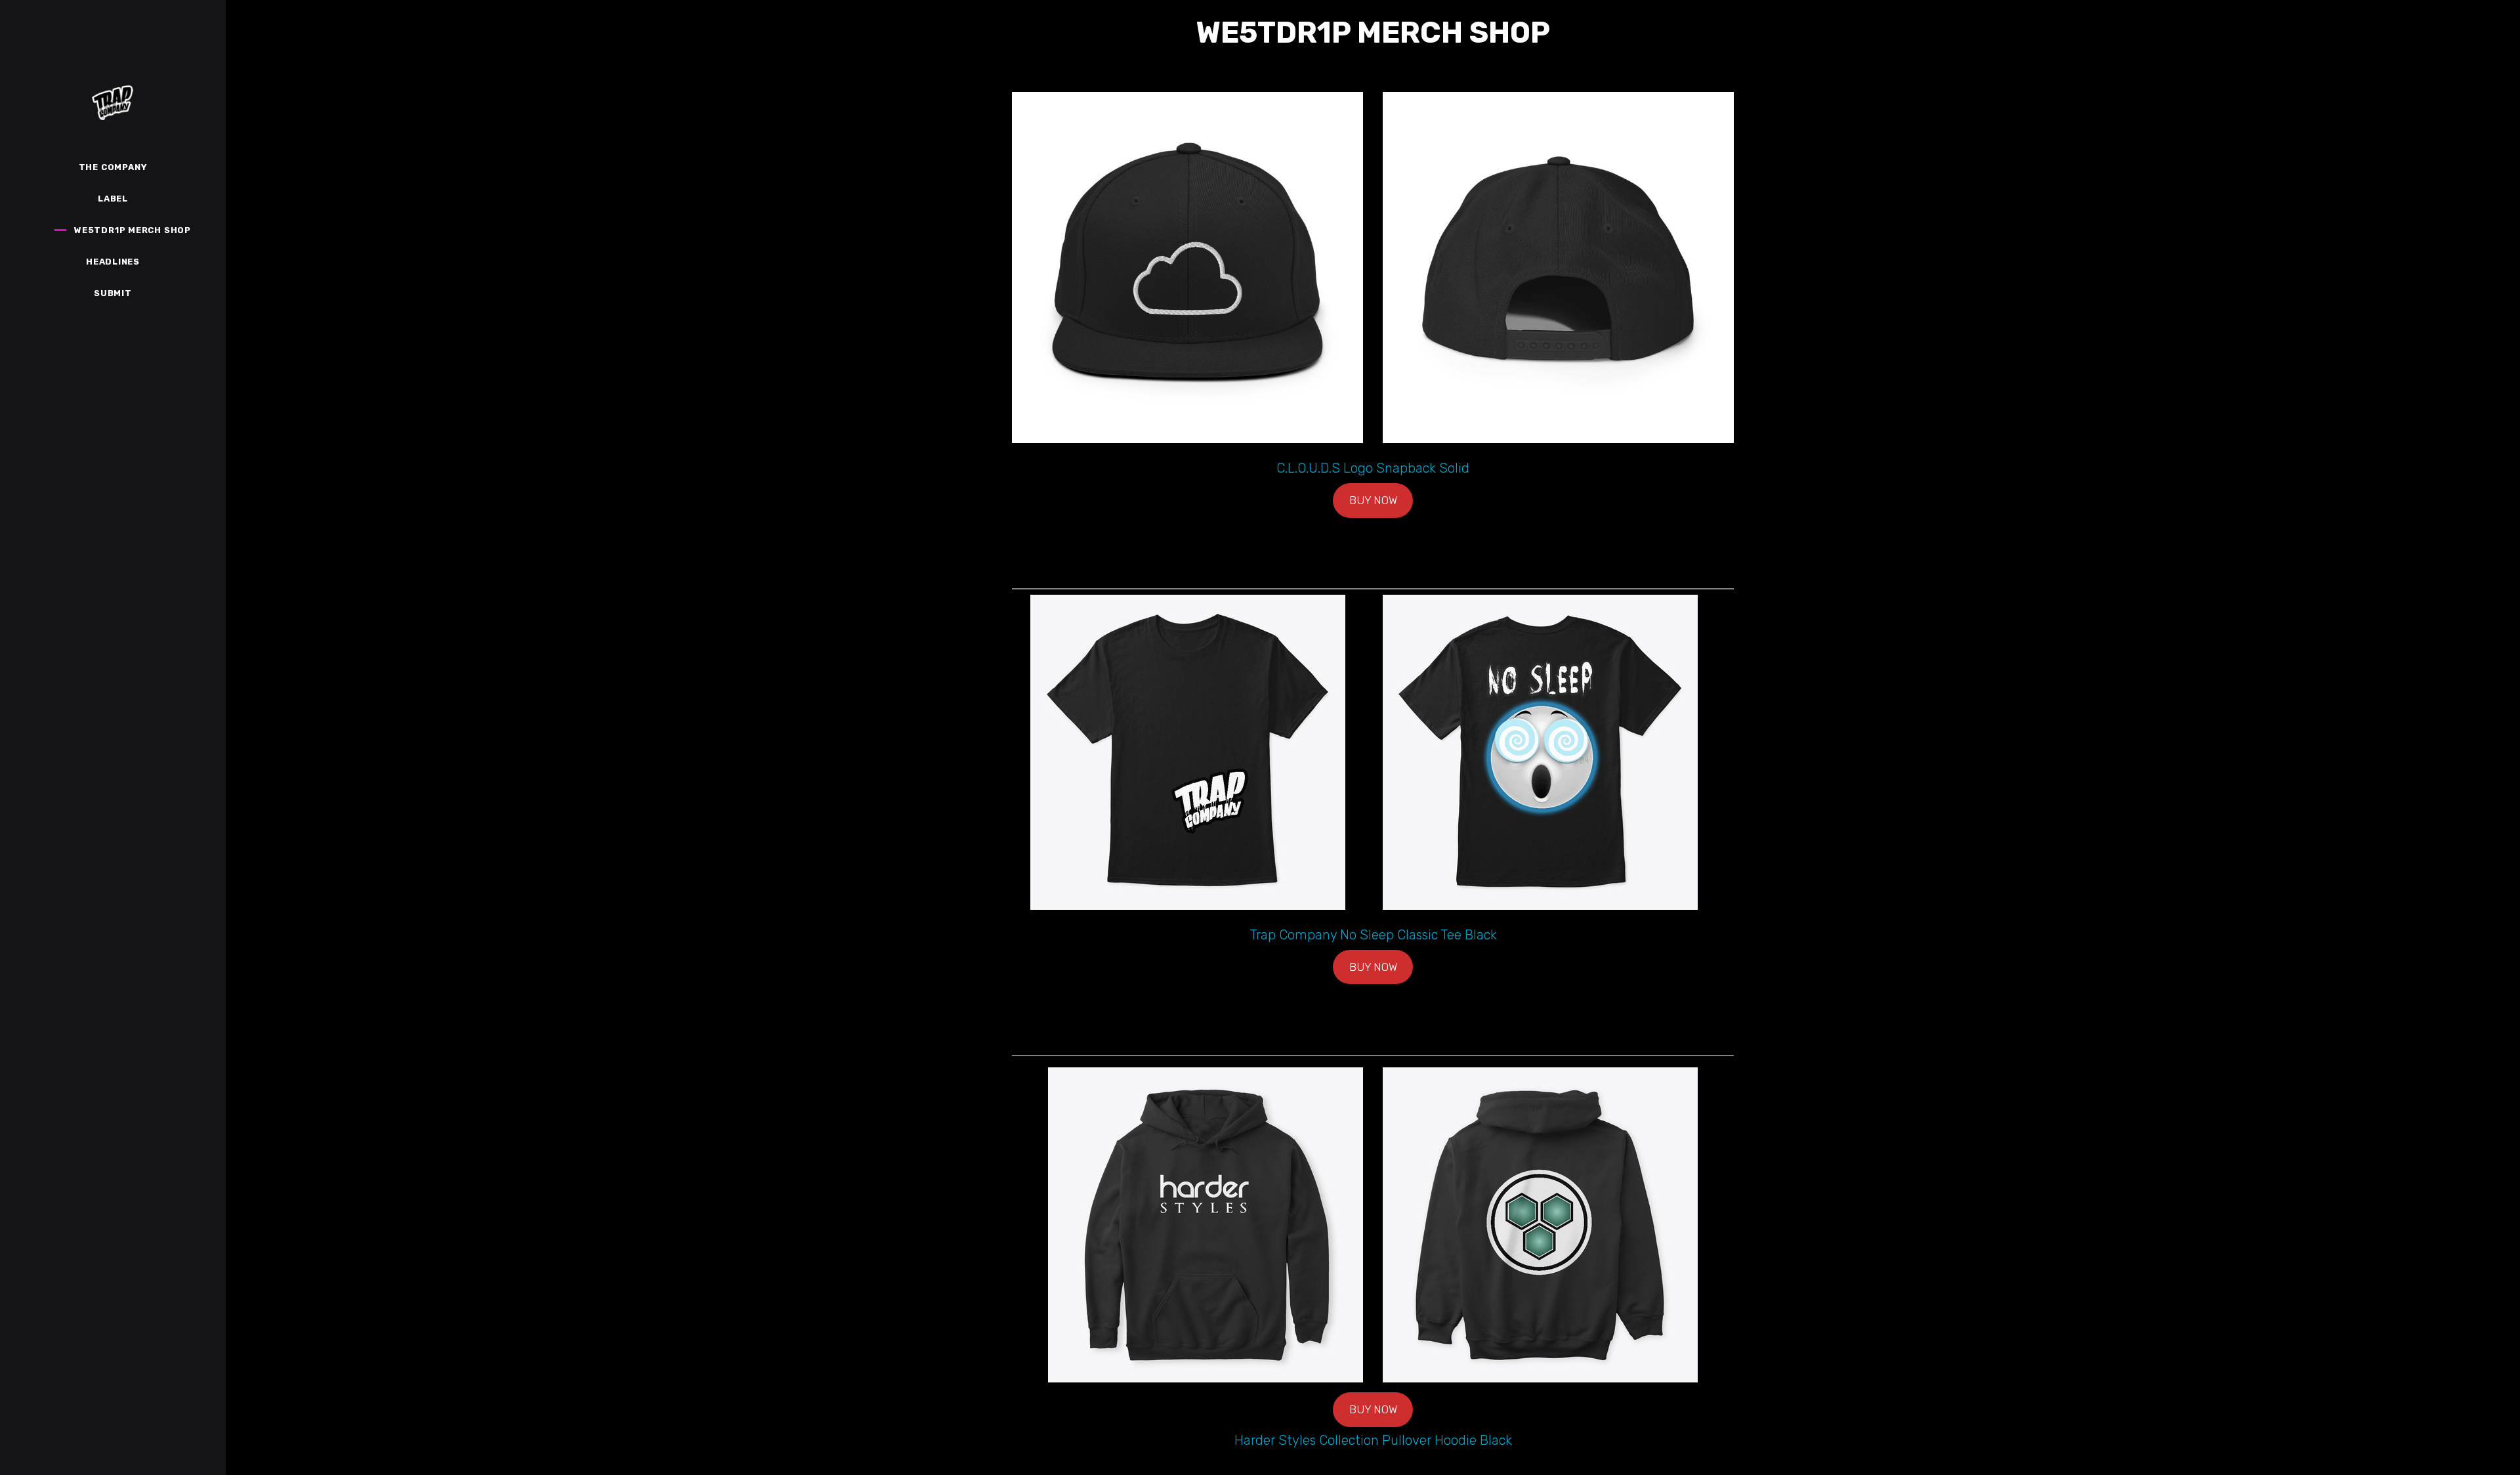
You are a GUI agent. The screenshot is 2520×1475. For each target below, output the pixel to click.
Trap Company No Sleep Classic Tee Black (1373, 935)
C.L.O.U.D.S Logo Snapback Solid (1373, 468)
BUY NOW (1373, 500)
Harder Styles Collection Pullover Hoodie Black (1373, 1440)
